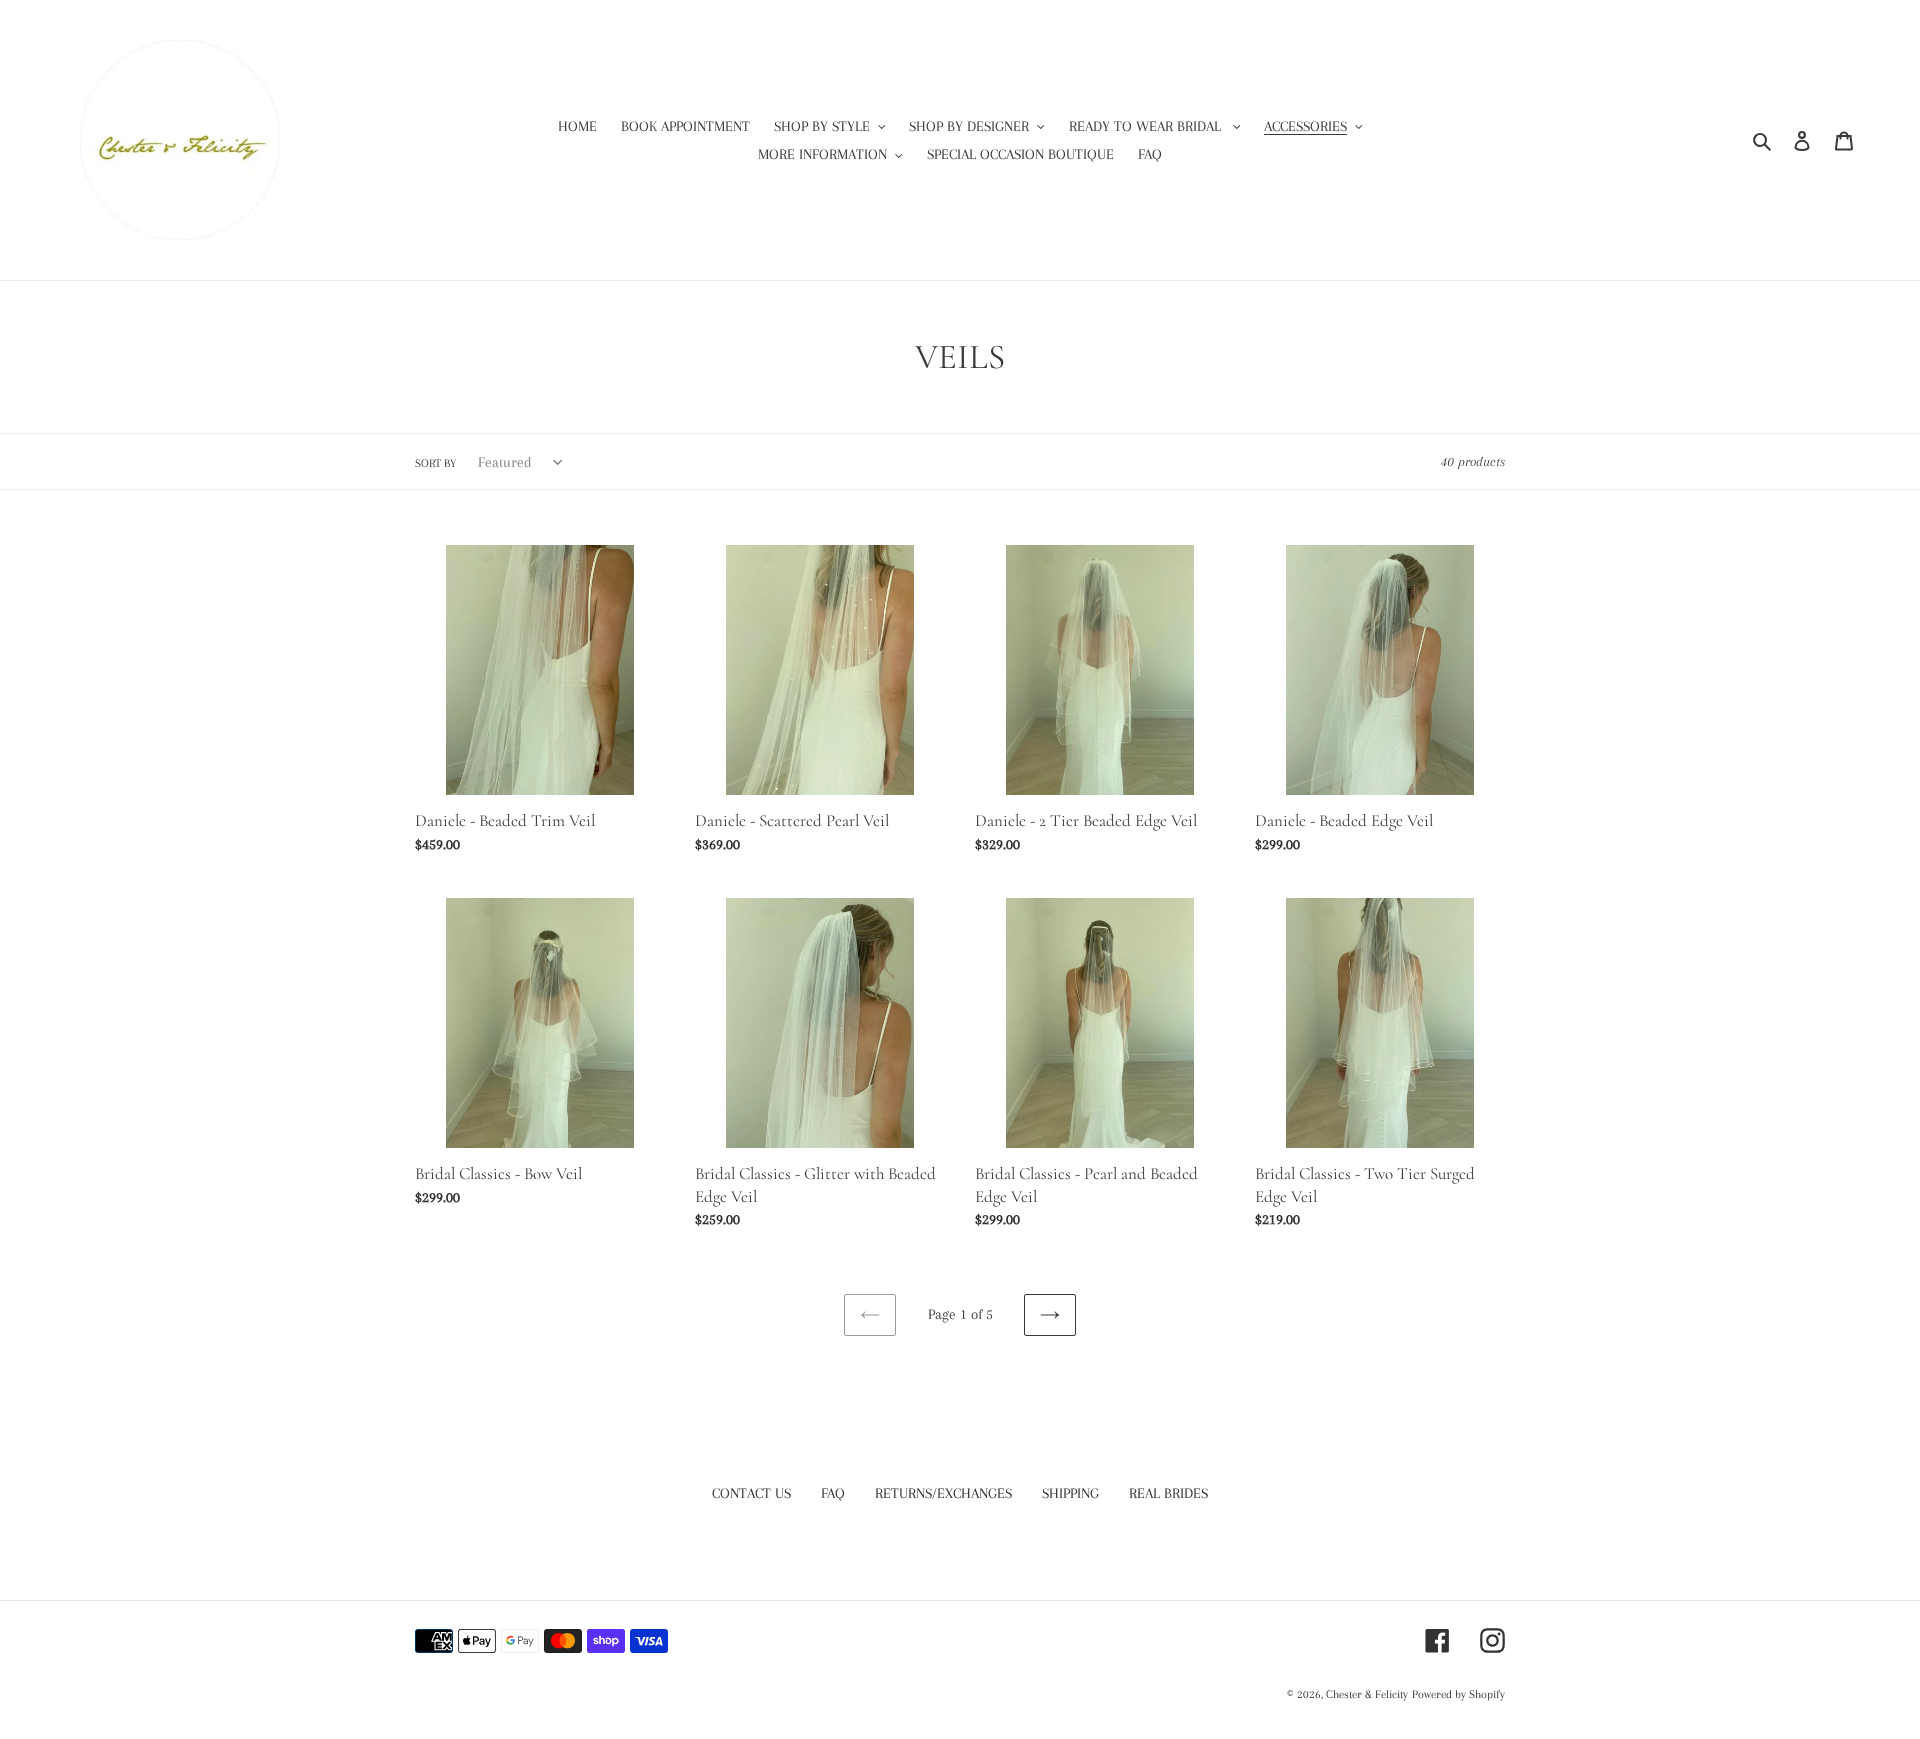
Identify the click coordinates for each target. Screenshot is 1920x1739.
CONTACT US (751, 1493)
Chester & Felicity (1367, 1694)
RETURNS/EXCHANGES (943, 1493)
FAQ (833, 1493)
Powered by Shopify (1458, 1694)
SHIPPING (1070, 1493)
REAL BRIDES (1168, 1493)
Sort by (435, 463)
